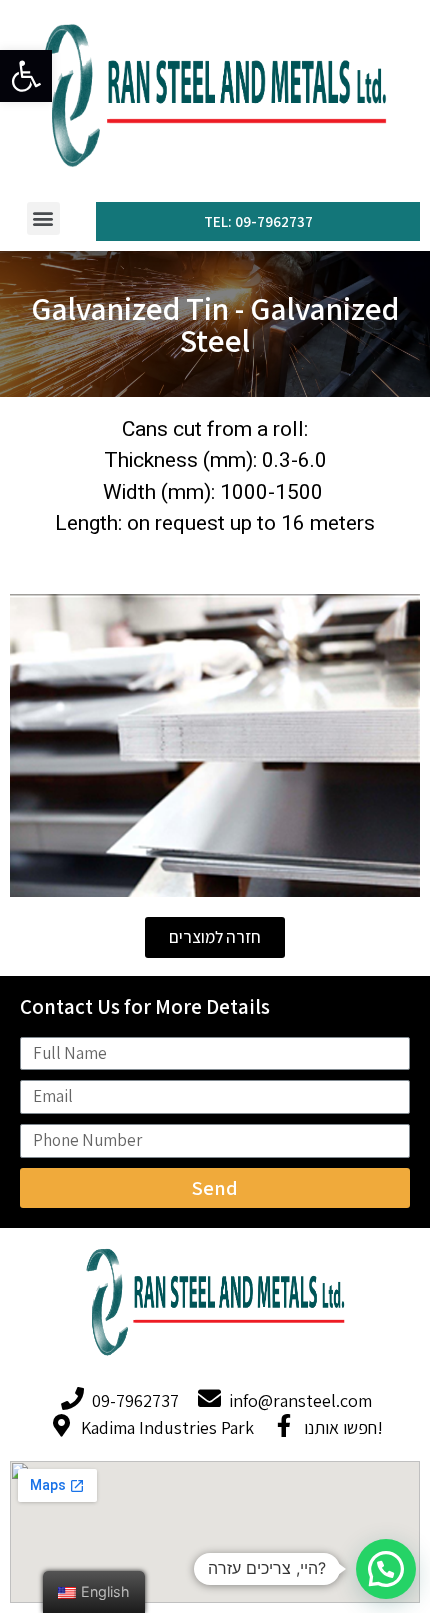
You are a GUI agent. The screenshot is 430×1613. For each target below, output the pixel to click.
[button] (43, 218)
